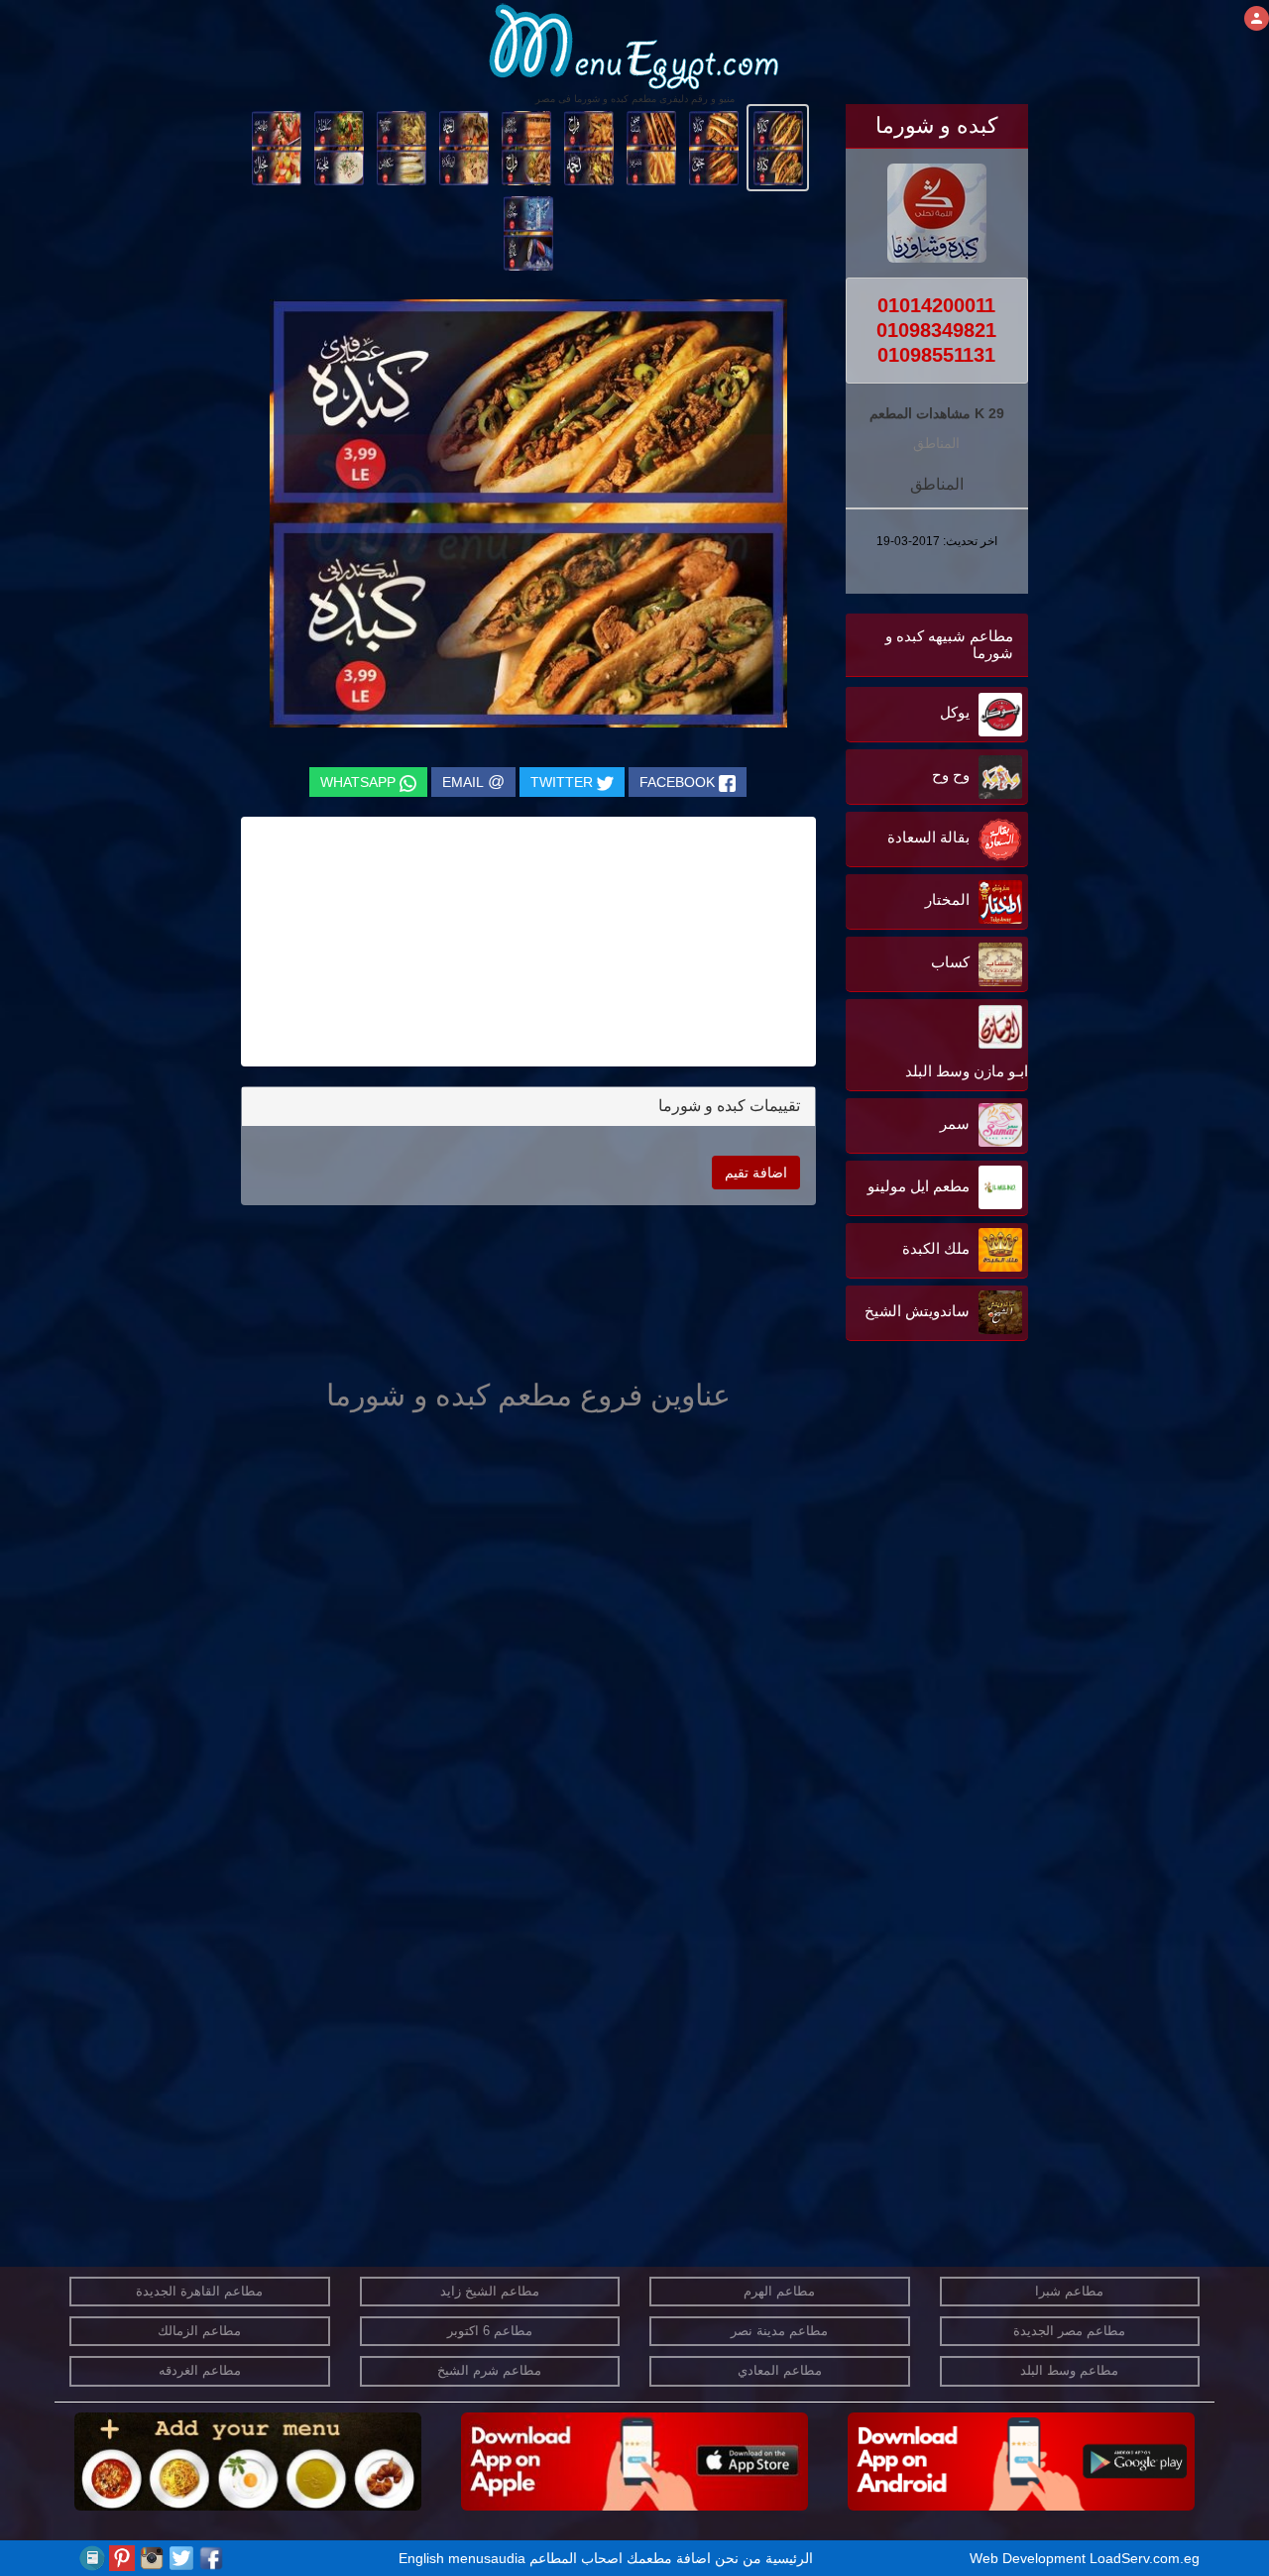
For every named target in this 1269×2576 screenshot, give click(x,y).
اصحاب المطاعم (576, 2558)
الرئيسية (789, 2558)
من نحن (738, 2558)
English (421, 2558)
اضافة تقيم (756, 1173)
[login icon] (1257, 18)
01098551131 (936, 355)
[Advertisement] (904, 1546)
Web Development (1030, 2558)
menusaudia (487, 2558)
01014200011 (936, 305)
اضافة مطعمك (669, 2558)
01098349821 (936, 330)
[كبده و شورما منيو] (778, 147)
